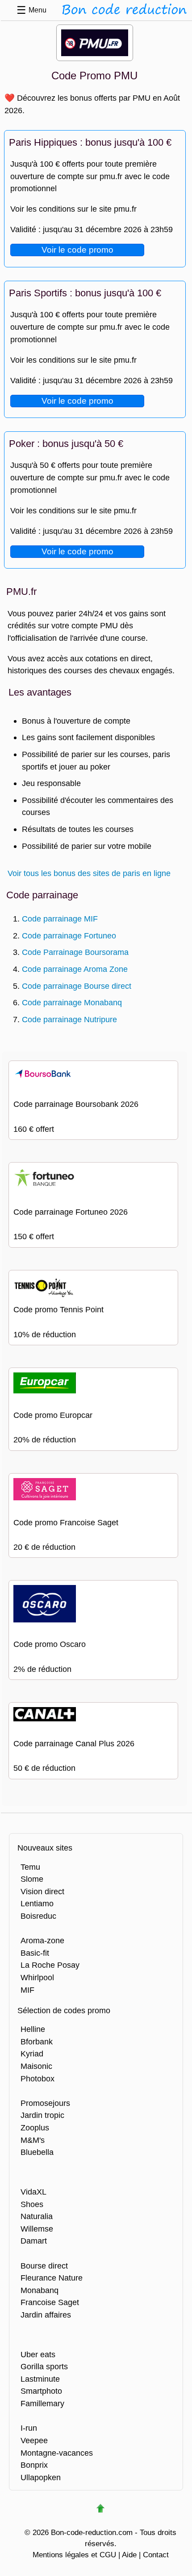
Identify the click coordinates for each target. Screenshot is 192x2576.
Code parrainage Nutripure (69, 1019)
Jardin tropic (42, 2115)
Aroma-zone (42, 1940)
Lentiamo (37, 1903)
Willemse (37, 2229)
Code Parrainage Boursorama (75, 952)
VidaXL (33, 2192)
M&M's (33, 2140)
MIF (27, 1990)
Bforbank (37, 2042)
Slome (32, 1879)
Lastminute (40, 2379)
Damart (34, 2241)
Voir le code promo (77, 250)
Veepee (34, 2440)
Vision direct (42, 1891)
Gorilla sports (44, 2366)
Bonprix (34, 2465)
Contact (156, 2555)
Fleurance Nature (52, 2278)
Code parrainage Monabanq (72, 1002)
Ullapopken (41, 2477)
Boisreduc (38, 1916)
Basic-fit (35, 1953)
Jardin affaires (46, 2315)
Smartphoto (41, 2391)
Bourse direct (44, 2266)
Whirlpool (37, 1977)
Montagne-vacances (57, 2453)
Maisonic (36, 2066)
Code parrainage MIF (60, 919)
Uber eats (38, 2354)
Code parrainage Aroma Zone (75, 969)
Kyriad (32, 2054)
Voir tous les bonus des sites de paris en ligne (89, 873)
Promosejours (45, 2103)
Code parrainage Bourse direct (77, 986)
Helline (33, 2029)
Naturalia (37, 2216)
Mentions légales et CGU (74, 2555)
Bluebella (37, 2152)
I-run (29, 2428)
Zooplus (35, 2128)
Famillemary (42, 2403)
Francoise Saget (50, 2302)
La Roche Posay (50, 1965)
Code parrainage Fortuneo (69, 936)
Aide (129, 2555)
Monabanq (40, 2290)
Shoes (32, 2204)
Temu (30, 1867)
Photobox (38, 2078)
